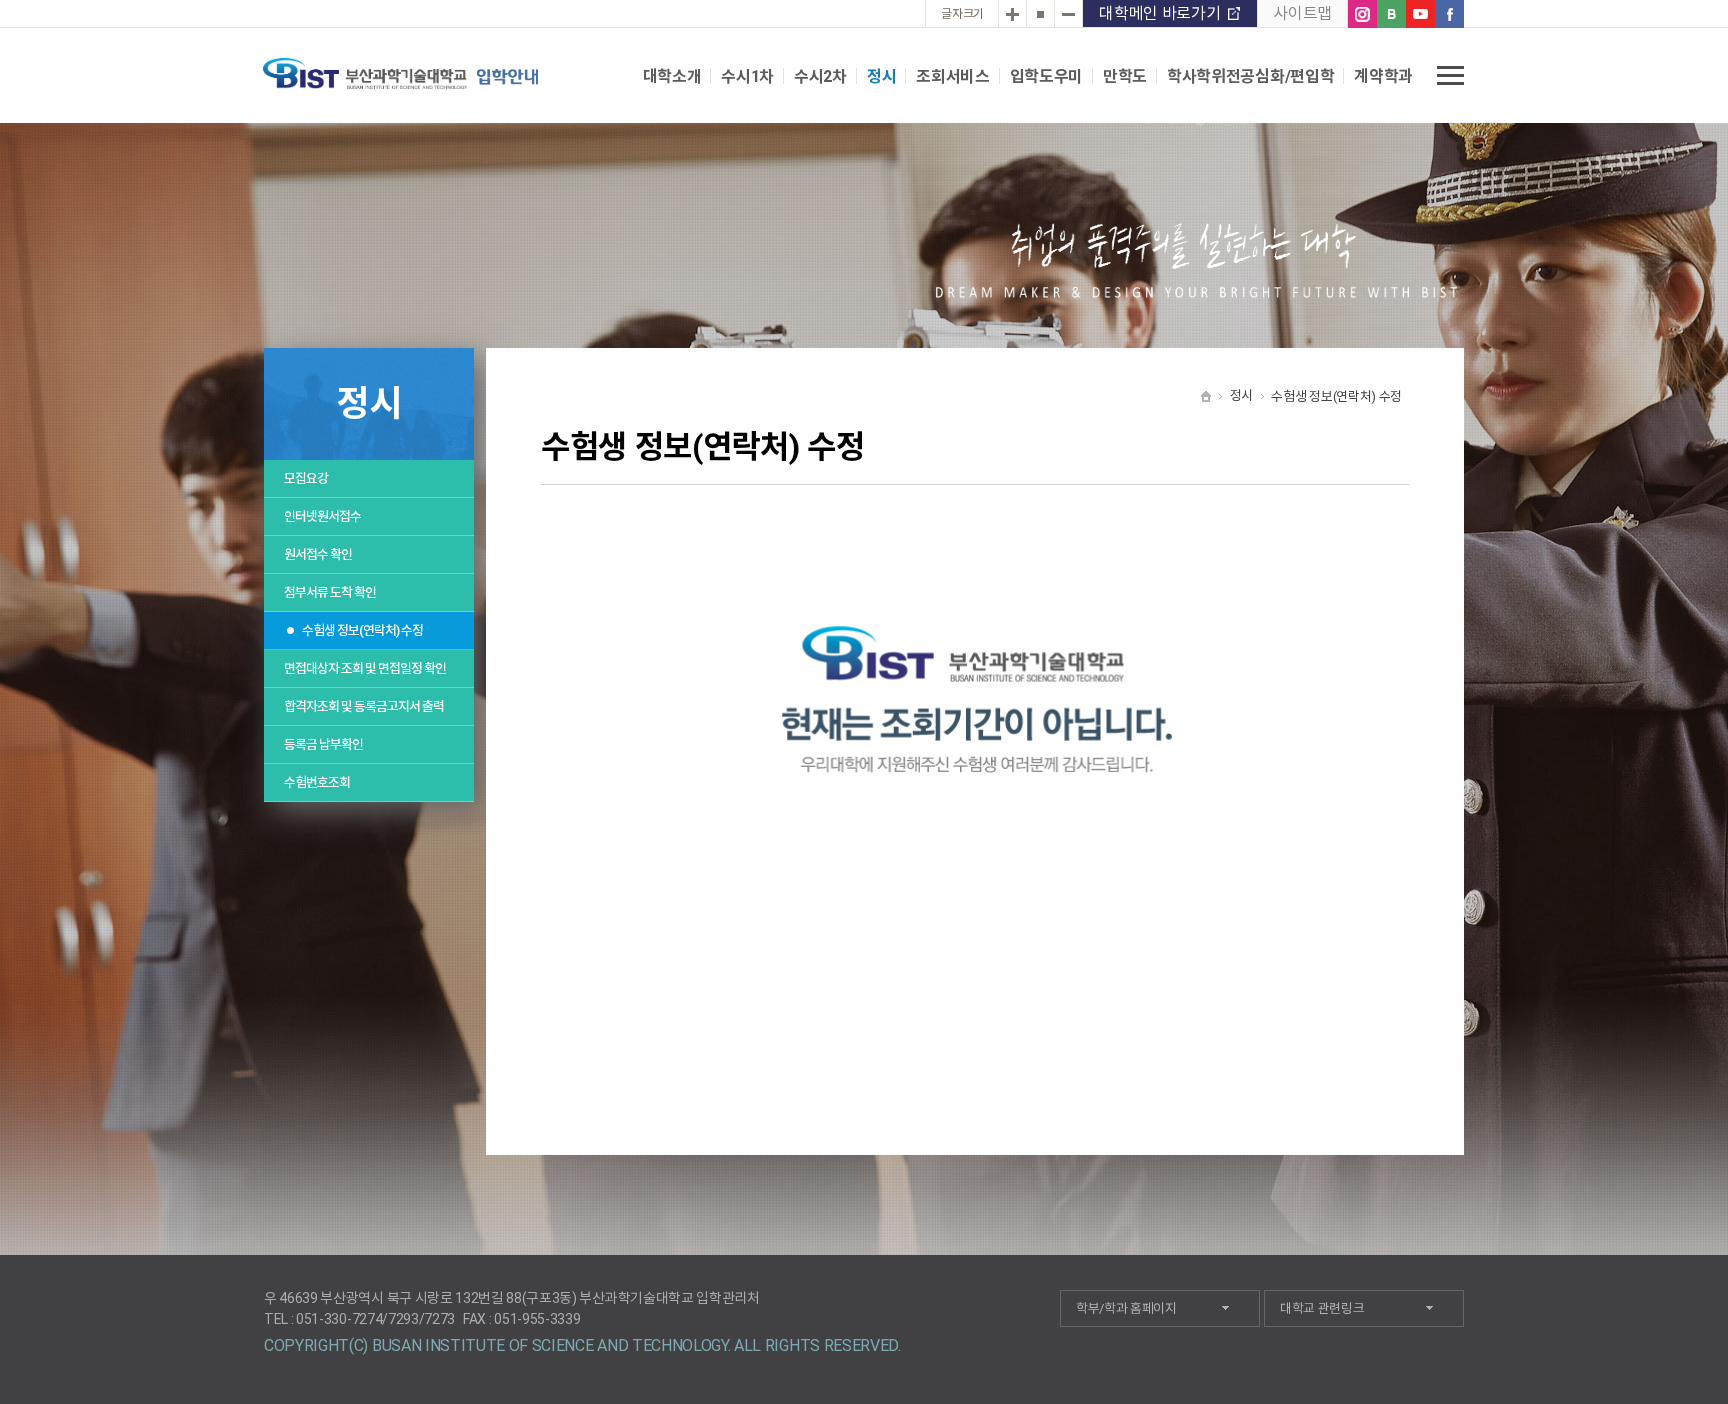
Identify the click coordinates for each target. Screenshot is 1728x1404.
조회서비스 (952, 76)
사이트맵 (1302, 13)
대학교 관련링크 (1322, 1308)
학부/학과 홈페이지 (1126, 1308)
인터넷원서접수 (322, 516)
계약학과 (1383, 76)
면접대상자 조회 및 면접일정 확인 (365, 668)
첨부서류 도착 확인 (330, 592)
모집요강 (306, 478)
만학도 (1125, 76)
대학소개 (672, 76)
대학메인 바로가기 (1159, 13)
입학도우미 (1046, 76)
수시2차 (820, 76)
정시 (881, 76)
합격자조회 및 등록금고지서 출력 (364, 706)
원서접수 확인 (318, 554)
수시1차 (747, 76)
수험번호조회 (317, 782)
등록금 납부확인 (323, 744)
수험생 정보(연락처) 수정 (362, 630)
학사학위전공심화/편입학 (1250, 76)
